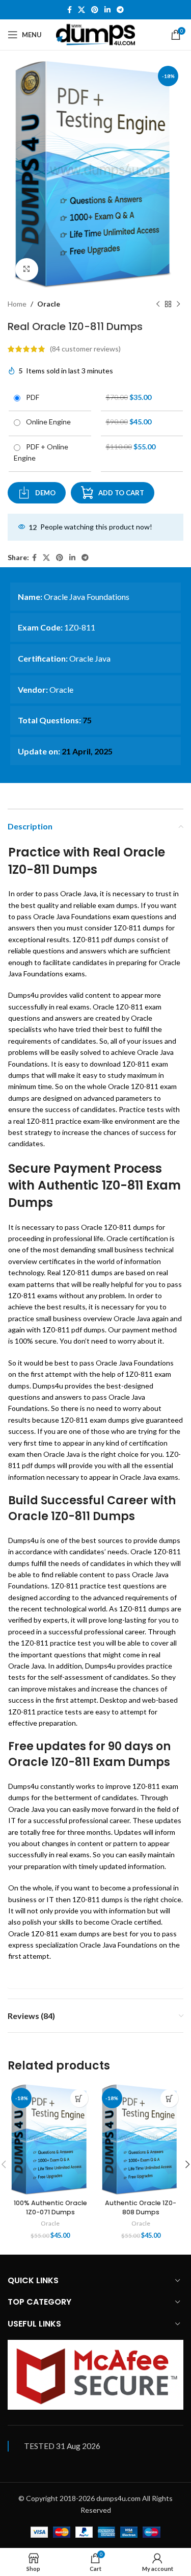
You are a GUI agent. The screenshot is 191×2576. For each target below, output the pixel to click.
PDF (31, 397)
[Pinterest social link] (95, 10)
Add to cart (121, 493)
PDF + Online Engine (41, 452)
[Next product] (178, 305)
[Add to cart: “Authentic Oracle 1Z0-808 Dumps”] (169, 2098)
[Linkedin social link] (107, 10)
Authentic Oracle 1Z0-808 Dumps (141, 2207)
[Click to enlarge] (27, 270)
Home (17, 304)
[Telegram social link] (120, 10)
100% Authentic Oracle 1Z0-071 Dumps (50, 2207)
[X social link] (81, 10)
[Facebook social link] (70, 10)
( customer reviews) (85, 349)
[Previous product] (158, 305)
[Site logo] (95, 34)
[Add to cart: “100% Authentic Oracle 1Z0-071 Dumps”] (79, 2098)
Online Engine (47, 422)
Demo (45, 493)
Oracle (49, 304)
